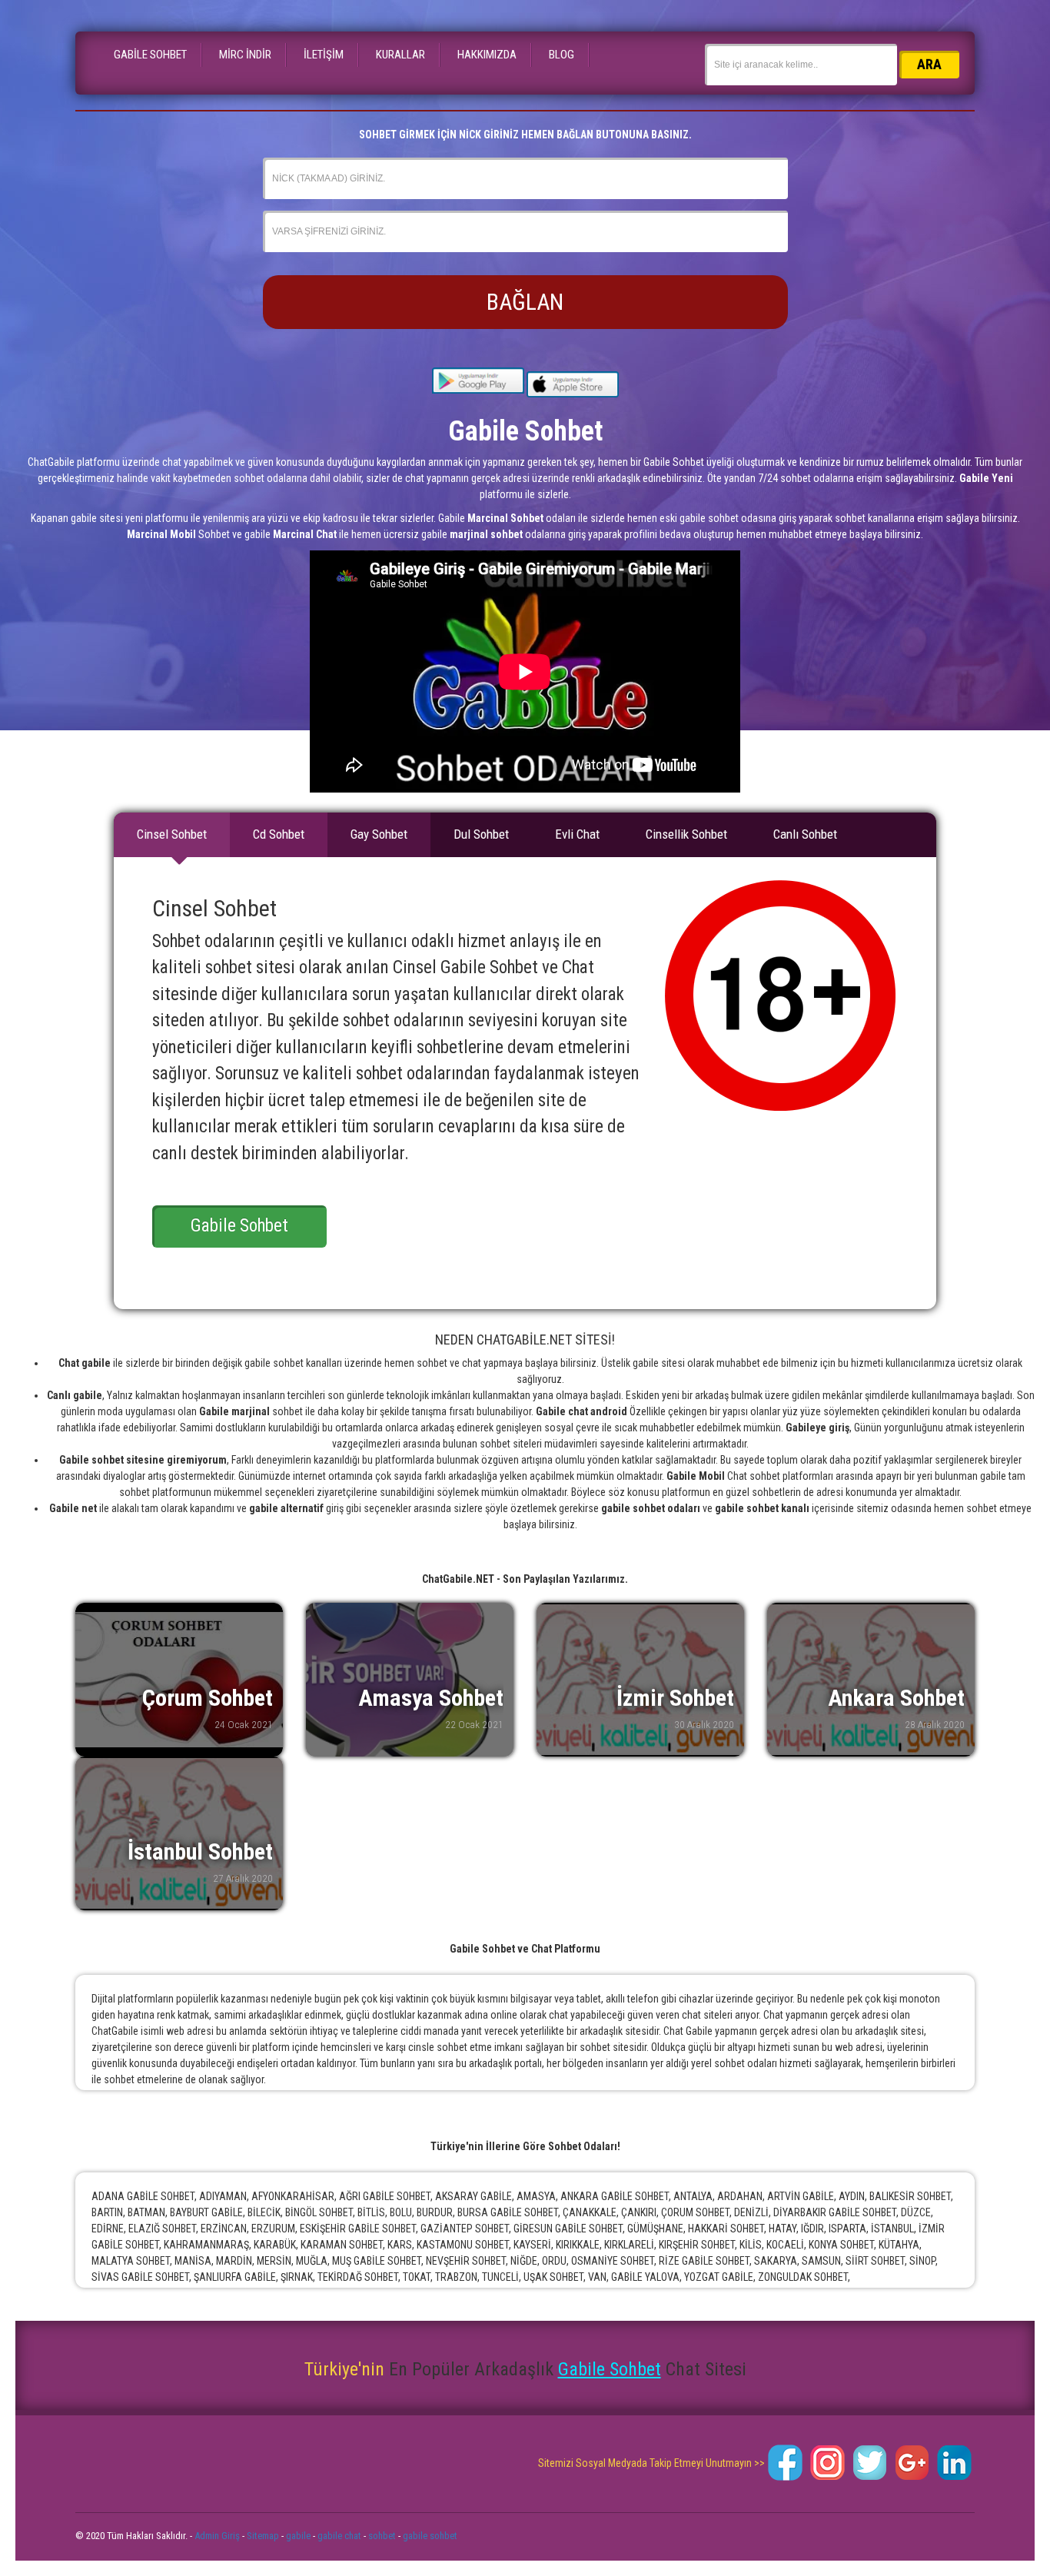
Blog (562, 55)
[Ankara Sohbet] (871, 1680)
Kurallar (400, 55)
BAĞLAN (525, 302)
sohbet (382, 2536)
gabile (298, 2536)
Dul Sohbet (481, 834)
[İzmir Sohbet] (640, 1680)
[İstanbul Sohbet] (179, 1833)
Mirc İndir (245, 55)
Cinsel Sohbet (172, 834)
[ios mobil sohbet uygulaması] (573, 384)
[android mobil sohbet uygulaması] (478, 384)
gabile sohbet (430, 2536)
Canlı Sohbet (805, 834)
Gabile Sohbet (150, 55)
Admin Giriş (217, 2536)
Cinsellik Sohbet (686, 834)
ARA (929, 64)
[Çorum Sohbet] (179, 1680)
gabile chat (339, 2536)
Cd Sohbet (279, 834)
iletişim (324, 55)
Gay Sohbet (379, 834)
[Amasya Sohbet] (410, 1680)
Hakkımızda (487, 55)
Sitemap (263, 2536)
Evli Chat (577, 834)
